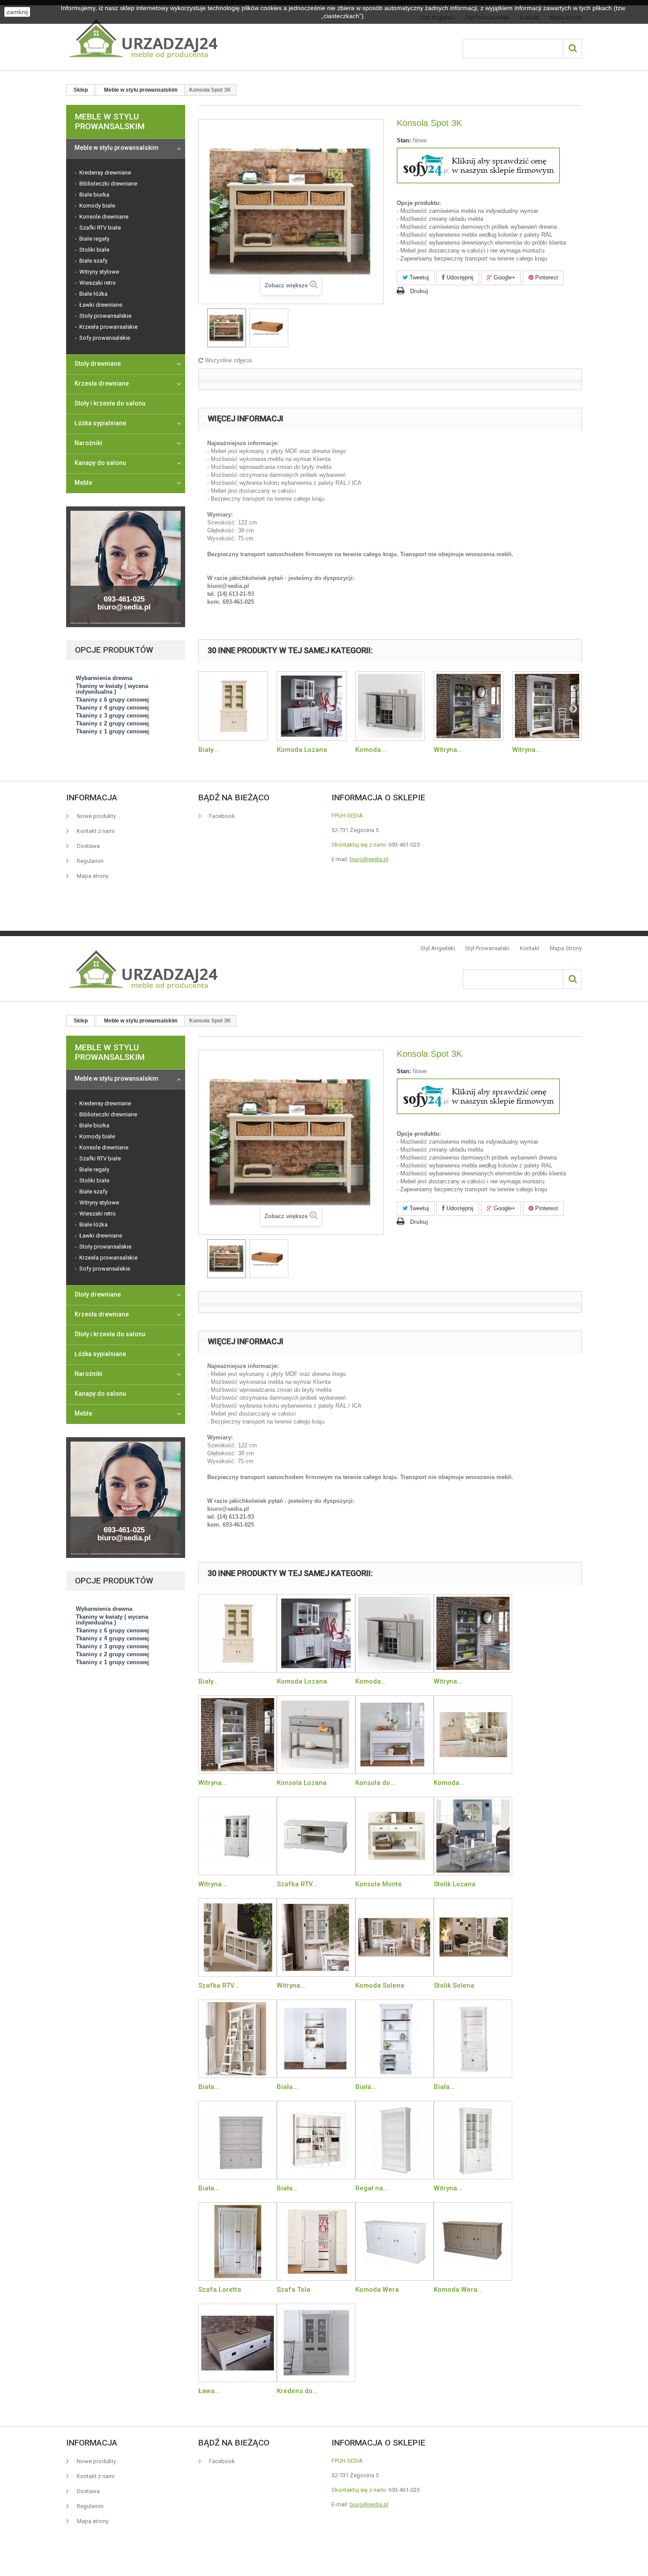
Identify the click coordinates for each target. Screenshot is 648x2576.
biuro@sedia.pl (369, 859)
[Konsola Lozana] (316, 1735)
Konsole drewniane (103, 217)
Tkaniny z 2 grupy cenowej (112, 723)
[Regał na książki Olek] (395, 2140)
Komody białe (97, 206)
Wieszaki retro (97, 283)
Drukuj (419, 291)
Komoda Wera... (458, 2290)
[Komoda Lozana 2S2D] (390, 706)
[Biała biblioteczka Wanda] (316, 2039)
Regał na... (372, 2188)
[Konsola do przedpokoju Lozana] (395, 1735)
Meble (83, 483)
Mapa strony (92, 876)
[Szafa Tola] (316, 2241)
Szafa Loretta (220, 2290)
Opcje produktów (114, 650)
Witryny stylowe (99, 272)
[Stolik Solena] (473, 1937)
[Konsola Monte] (395, 1836)
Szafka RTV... (297, 1884)
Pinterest (546, 277)
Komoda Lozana (302, 750)
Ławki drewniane (100, 305)
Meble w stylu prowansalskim (117, 148)
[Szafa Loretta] (238, 2241)
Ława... (209, 2391)
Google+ (504, 277)
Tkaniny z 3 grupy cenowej (112, 716)
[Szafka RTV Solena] (238, 1937)
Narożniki (88, 443)
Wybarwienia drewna (104, 678)
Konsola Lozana (302, 1783)
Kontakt (530, 948)
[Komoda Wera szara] (473, 2241)
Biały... (208, 750)
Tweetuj (418, 277)
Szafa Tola (294, 2290)
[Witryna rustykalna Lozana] (469, 706)
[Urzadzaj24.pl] (142, 38)
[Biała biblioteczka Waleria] (395, 2039)
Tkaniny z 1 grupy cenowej (112, 731)
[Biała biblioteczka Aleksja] (316, 2140)
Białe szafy (93, 261)
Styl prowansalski (487, 948)
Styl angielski (438, 948)
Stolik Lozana (455, 1884)
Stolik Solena (454, 1985)
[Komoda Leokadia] (473, 1735)
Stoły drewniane (98, 364)
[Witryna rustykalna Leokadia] (238, 1836)
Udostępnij (459, 277)
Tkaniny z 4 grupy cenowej (112, 708)
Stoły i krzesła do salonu (110, 403)
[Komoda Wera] (395, 2241)
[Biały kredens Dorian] (233, 706)
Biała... (209, 2087)
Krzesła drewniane (102, 383)
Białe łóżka (93, 294)
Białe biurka (94, 195)
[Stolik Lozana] (473, 1836)
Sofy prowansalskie (104, 338)
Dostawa (88, 846)
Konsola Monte (379, 1884)
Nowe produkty (96, 816)
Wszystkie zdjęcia (227, 360)
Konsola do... (375, 1783)
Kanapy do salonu (100, 463)
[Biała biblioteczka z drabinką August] (238, 2039)
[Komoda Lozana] (312, 706)
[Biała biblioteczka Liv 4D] (238, 2140)
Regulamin (89, 861)
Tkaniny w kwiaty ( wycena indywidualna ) (112, 689)
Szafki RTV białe (99, 228)
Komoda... (371, 750)
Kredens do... (297, 2391)
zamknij (17, 12)
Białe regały (94, 239)
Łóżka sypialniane (100, 423)
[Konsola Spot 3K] (227, 328)
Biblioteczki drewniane (108, 184)
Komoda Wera (377, 2290)
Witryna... (448, 750)
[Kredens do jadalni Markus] (316, 2343)
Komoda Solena (380, 1985)
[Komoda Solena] (395, 1937)
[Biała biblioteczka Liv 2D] (473, 2039)
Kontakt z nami (95, 831)
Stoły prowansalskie (105, 316)
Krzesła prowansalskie (108, 327)
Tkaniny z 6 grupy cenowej (112, 700)
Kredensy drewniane (104, 173)
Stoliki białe (94, 250)
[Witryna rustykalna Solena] (316, 1937)
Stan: (404, 140)
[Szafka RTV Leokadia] (316, 1836)
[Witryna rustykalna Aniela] (473, 2140)
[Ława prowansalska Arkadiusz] (238, 2343)
